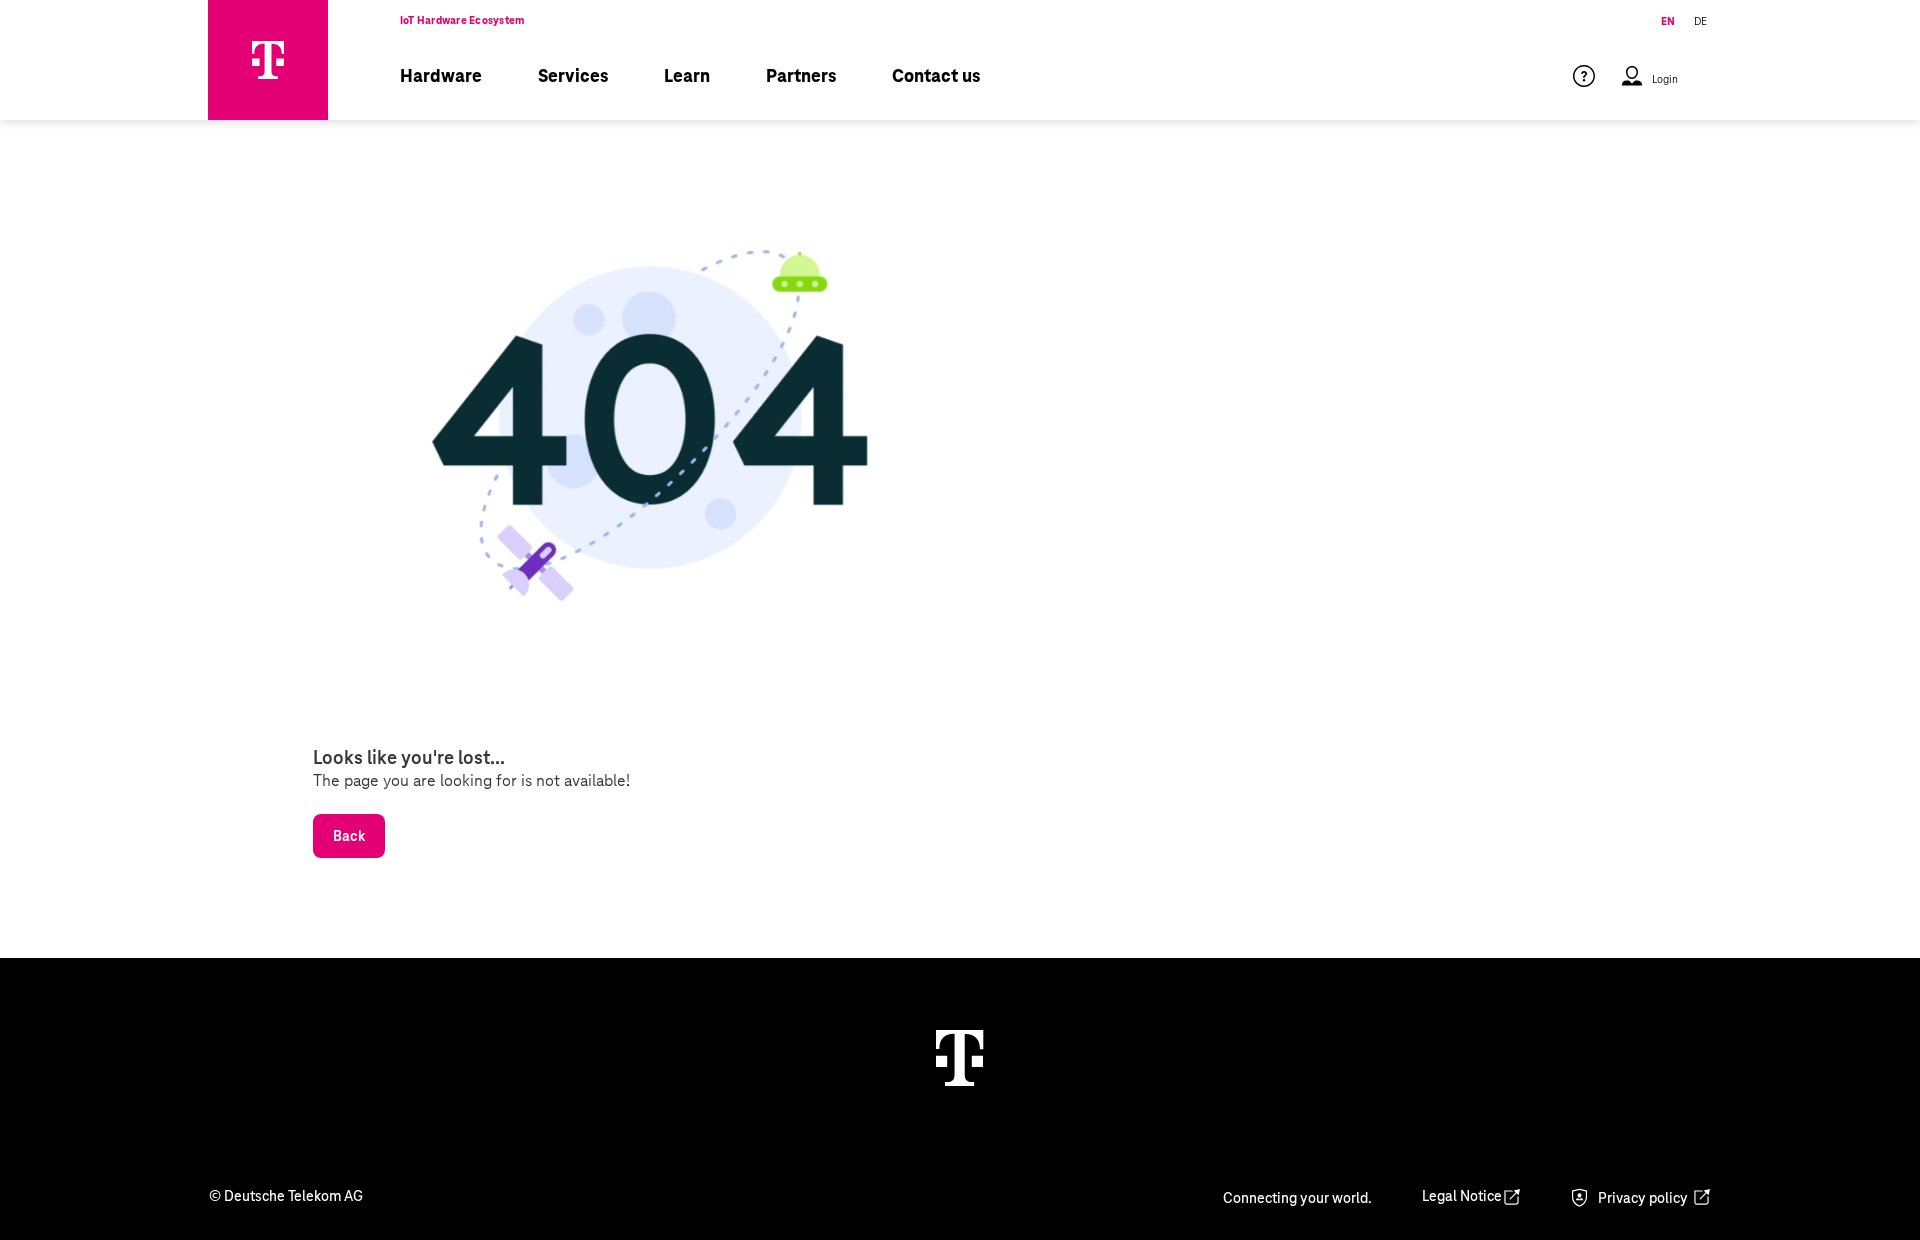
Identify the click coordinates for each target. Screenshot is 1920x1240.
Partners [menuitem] (801, 75)
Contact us (936, 75)
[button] (1649, 91)
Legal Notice (1462, 1196)
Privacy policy (1643, 1198)
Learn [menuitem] (687, 75)
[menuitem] (1596, 91)
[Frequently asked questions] (1584, 91)
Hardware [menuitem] (441, 75)
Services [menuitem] (573, 75)
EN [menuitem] (1668, 21)
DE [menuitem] (1700, 21)
